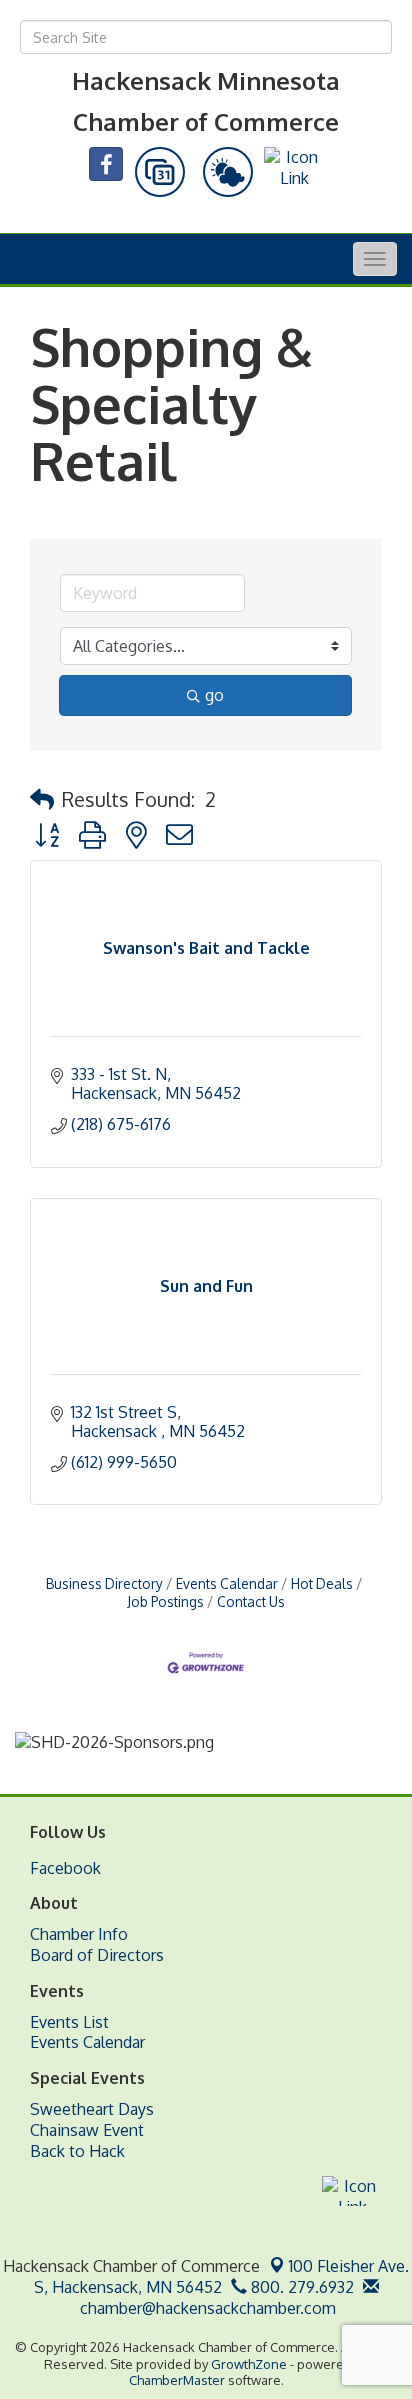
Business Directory (104, 1583)
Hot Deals (322, 1583)
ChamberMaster (177, 2380)
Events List (69, 2022)
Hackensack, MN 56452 (222, 2276)
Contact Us (251, 1601)
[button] (42, 799)
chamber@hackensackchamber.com (206, 2308)
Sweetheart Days (92, 2109)
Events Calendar (227, 1583)
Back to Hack (77, 2151)
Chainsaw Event (87, 2130)
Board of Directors (97, 1955)
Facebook (65, 1868)
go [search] (214, 695)
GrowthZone (249, 2364)
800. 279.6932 (300, 2287)
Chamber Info (79, 1934)
